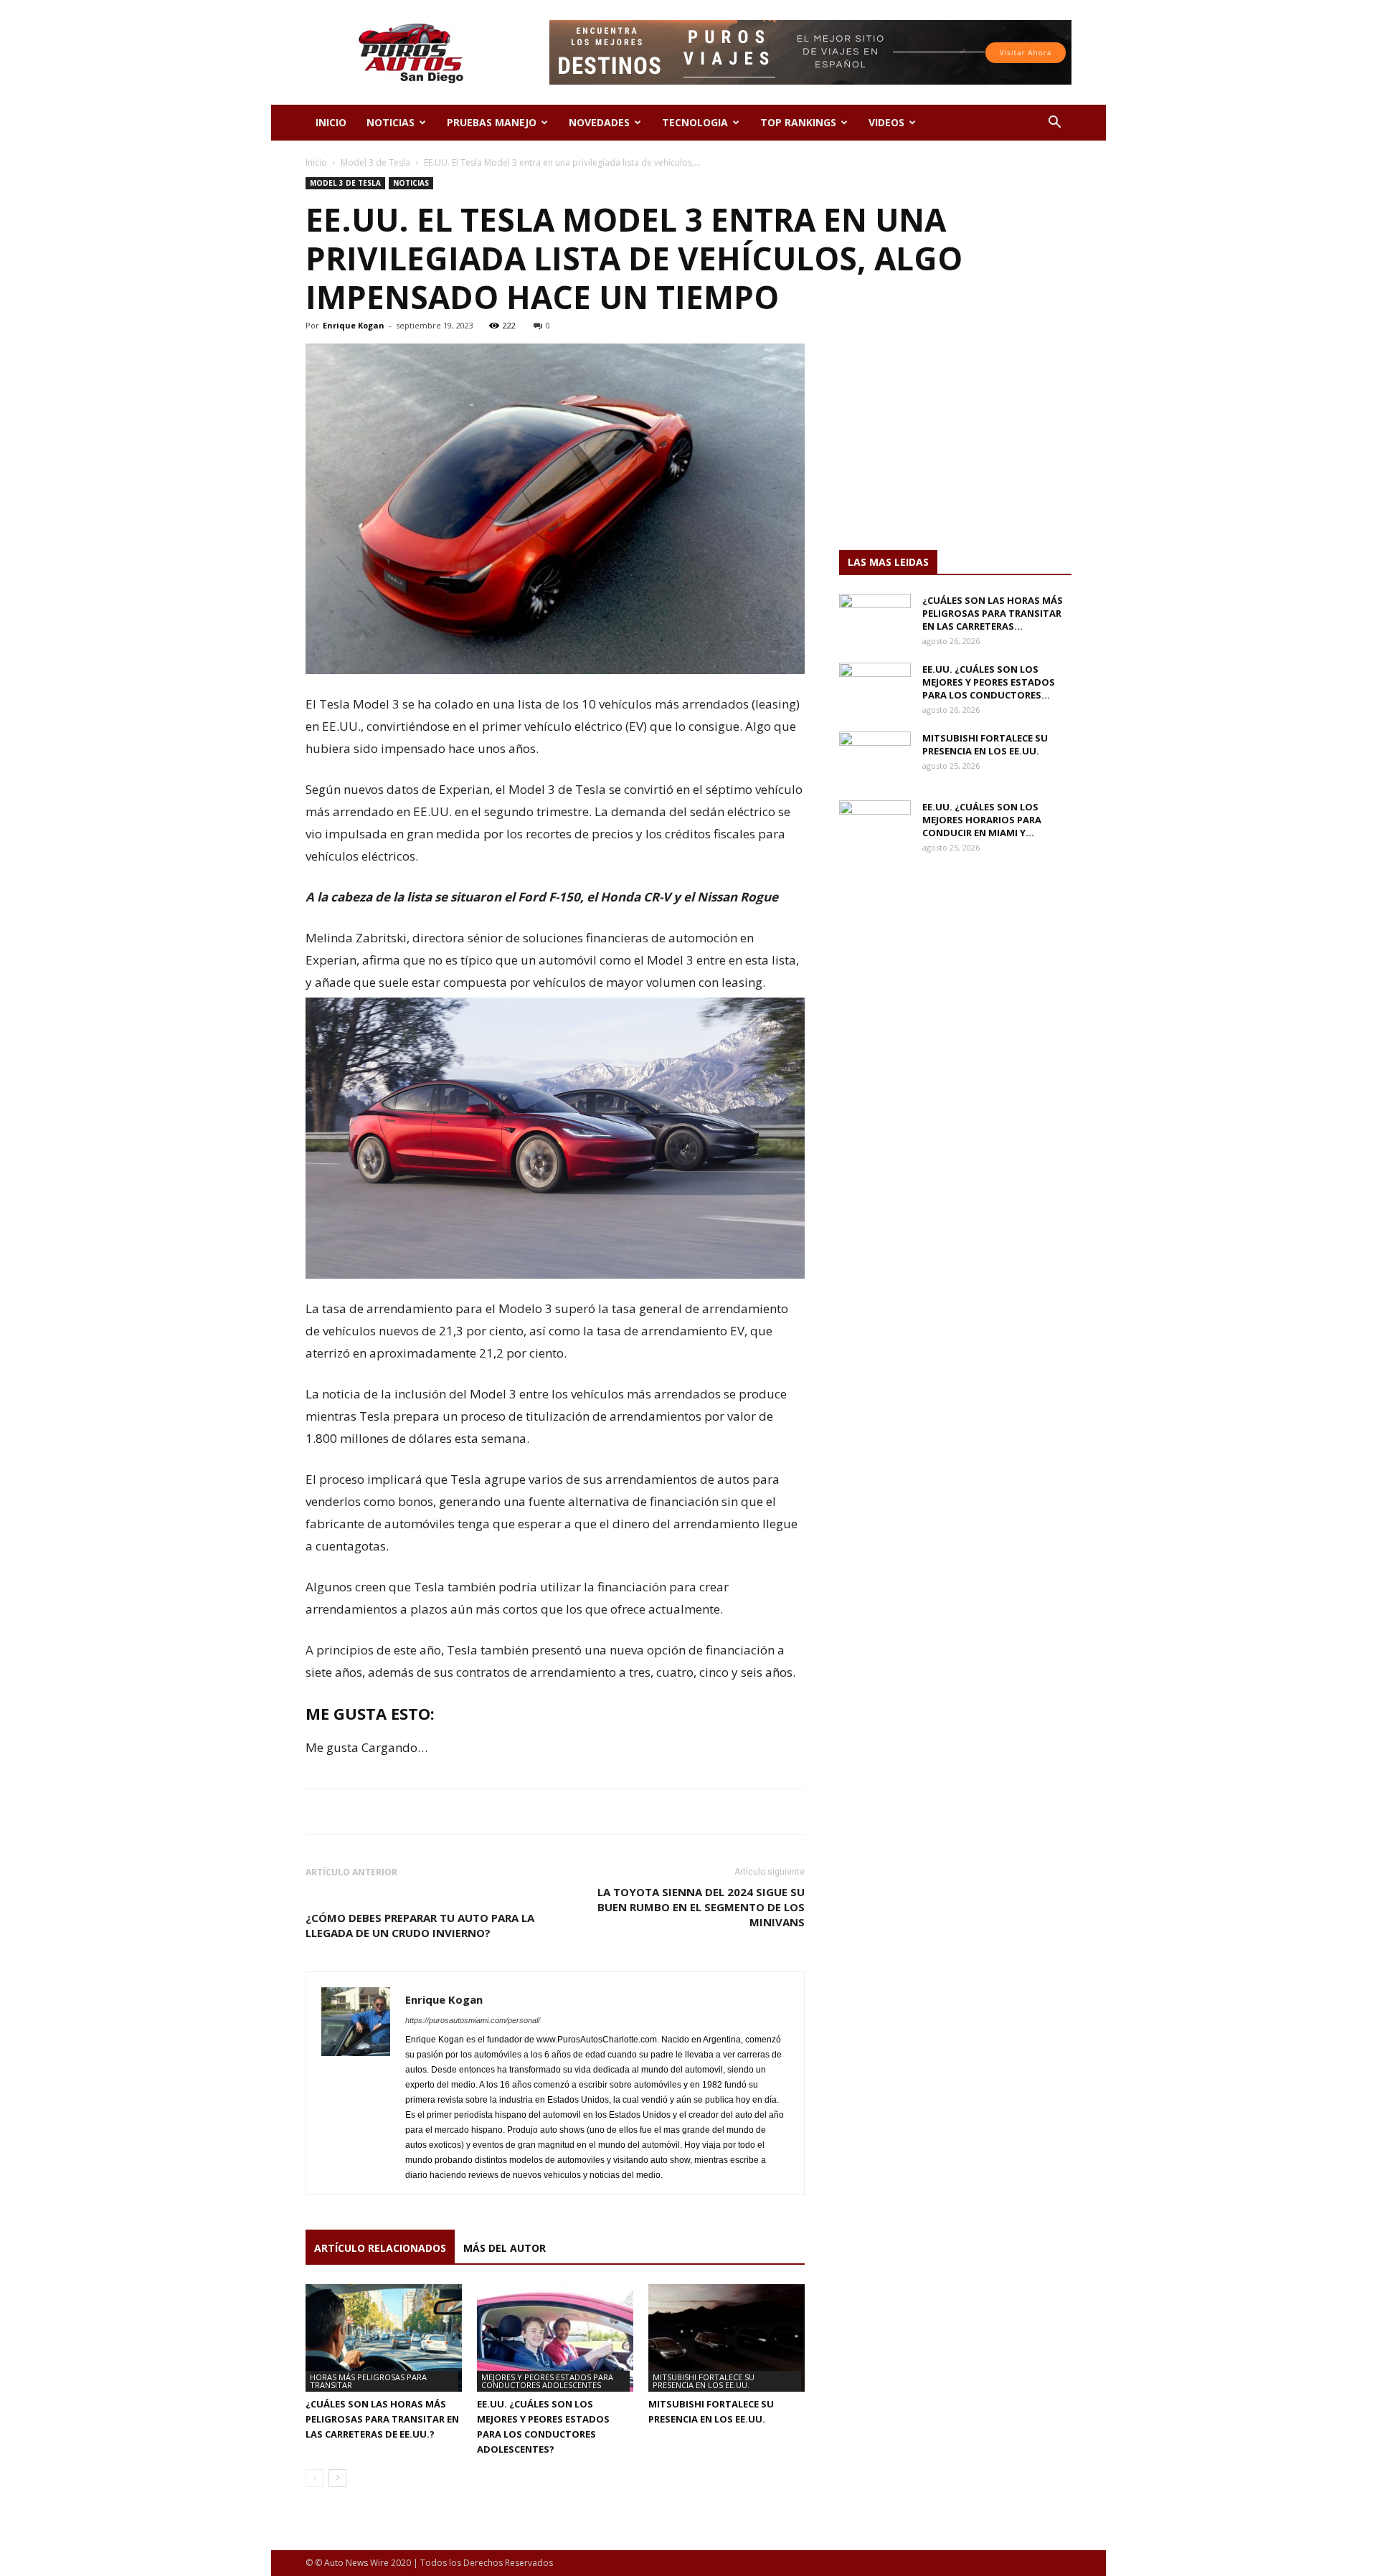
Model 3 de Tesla (375, 162)
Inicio (316, 162)
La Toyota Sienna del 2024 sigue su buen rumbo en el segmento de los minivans (701, 1907)
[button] (1054, 124)
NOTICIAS (391, 122)
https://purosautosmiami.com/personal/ (473, 2020)
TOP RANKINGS (798, 122)
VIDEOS (886, 122)
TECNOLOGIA (695, 122)
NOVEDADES (599, 122)
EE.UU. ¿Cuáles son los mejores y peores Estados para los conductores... (989, 682)
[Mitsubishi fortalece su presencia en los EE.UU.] (727, 2338)
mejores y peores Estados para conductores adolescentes (547, 2381)
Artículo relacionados (380, 2248)
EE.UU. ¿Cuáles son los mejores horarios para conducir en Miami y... (982, 820)
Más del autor (505, 2248)
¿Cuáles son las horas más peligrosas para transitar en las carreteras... (993, 613)
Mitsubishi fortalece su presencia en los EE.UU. (704, 2381)
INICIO (331, 122)
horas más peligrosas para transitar (368, 2381)
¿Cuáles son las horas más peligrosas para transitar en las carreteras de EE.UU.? (382, 2419)
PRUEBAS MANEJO (492, 122)
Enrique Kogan (354, 325)
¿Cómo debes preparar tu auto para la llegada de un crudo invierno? (420, 1925)
